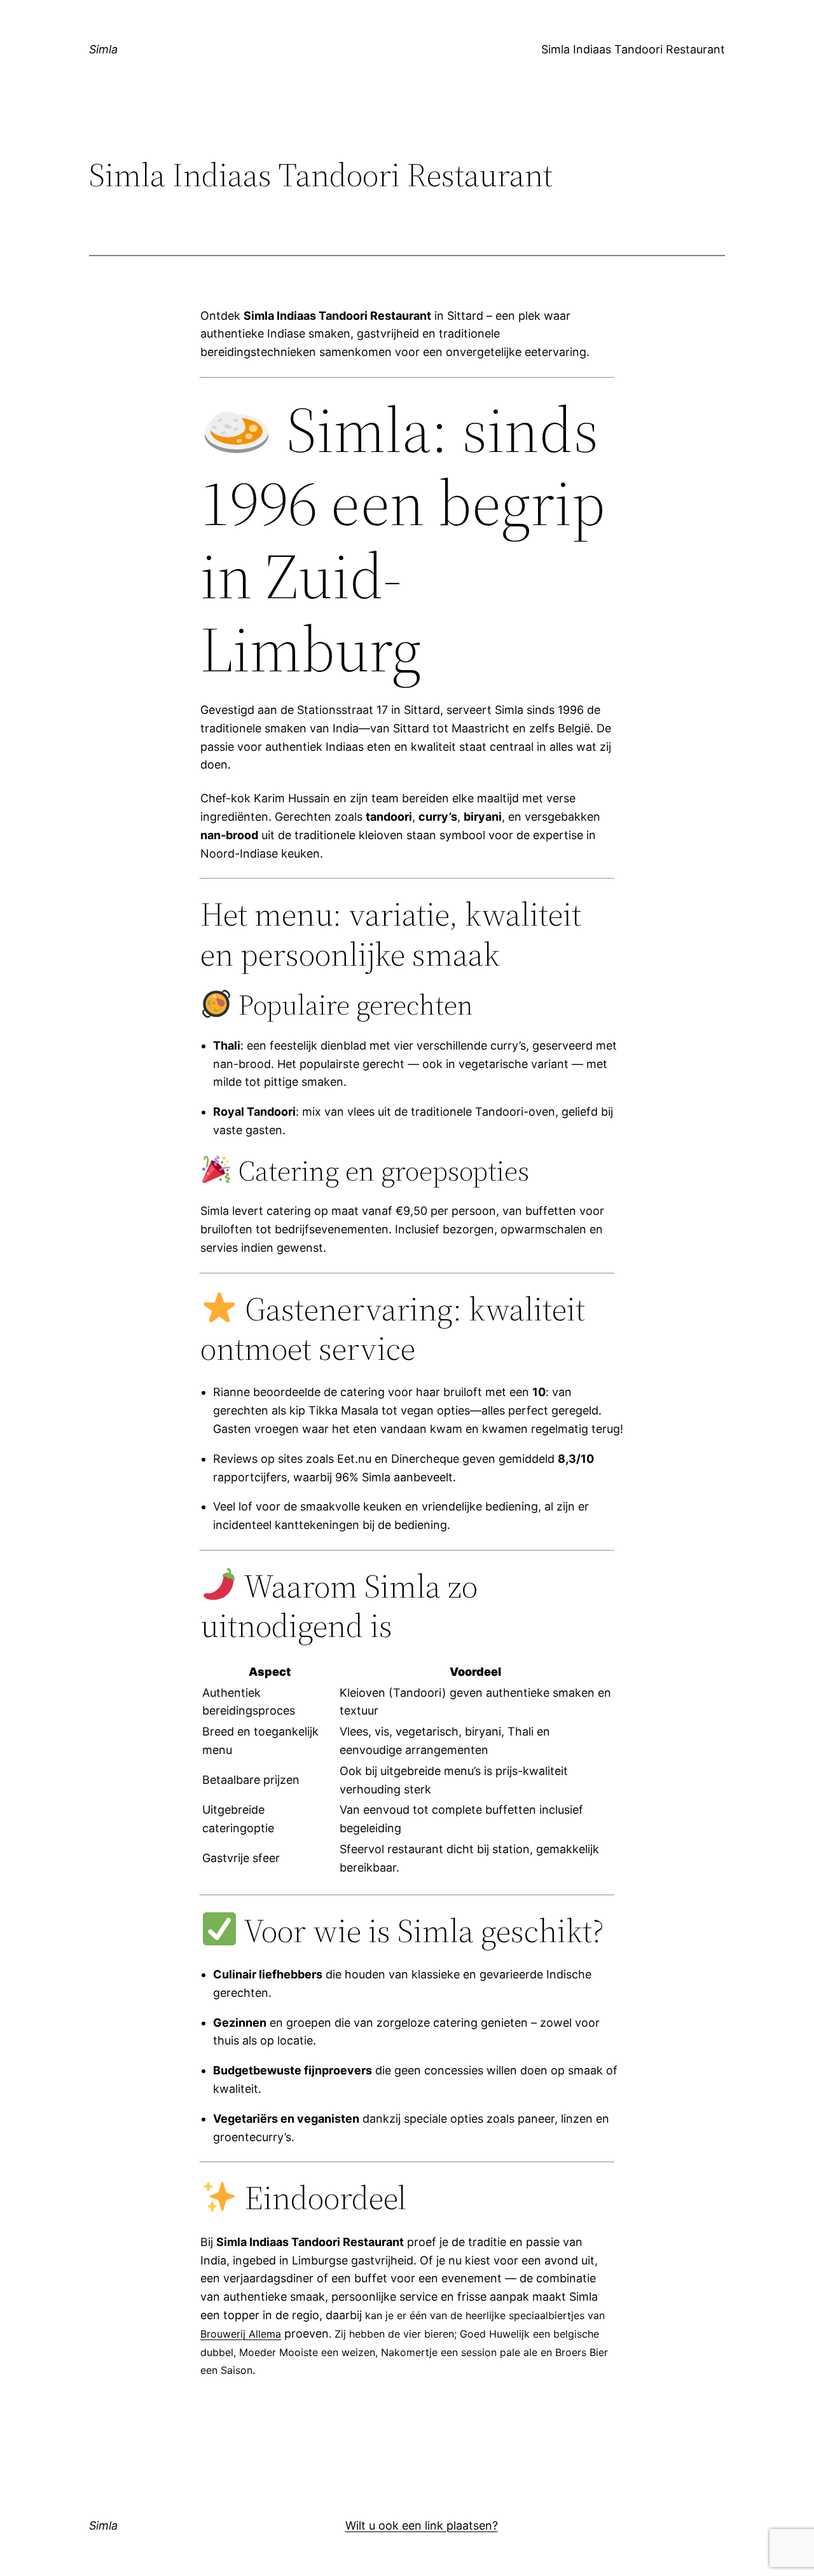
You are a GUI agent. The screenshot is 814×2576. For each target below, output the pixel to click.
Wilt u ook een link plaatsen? (422, 2525)
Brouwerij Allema (241, 2334)
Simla (103, 49)
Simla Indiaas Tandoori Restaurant (633, 49)
